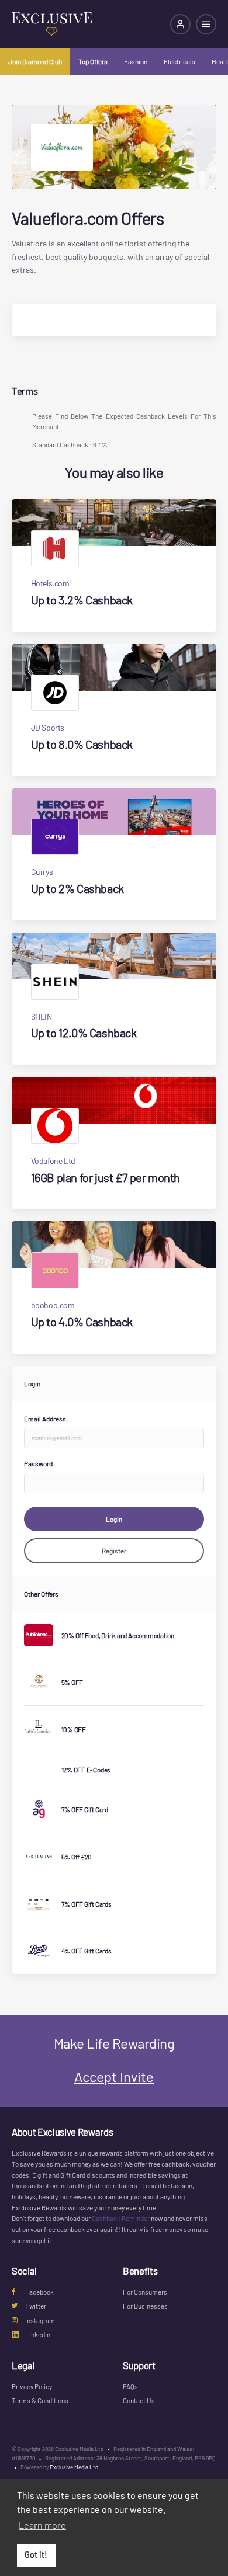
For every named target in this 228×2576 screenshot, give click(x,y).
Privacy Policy (32, 2386)
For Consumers (145, 2292)
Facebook (39, 2292)
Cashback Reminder (121, 2218)
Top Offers (93, 61)
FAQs (130, 2386)
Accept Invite (114, 2076)
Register (114, 1551)
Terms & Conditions (40, 2400)
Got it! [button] (36, 2555)
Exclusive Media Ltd (74, 2467)
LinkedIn (38, 2334)
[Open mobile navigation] (206, 24)
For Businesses (145, 2306)
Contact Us (139, 2400)
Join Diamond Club (35, 61)
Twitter (36, 2306)
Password (38, 1463)
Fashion (136, 61)
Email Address (45, 1419)
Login (114, 1519)
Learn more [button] (42, 2525)
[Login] (180, 24)
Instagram (40, 2320)
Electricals (179, 61)
